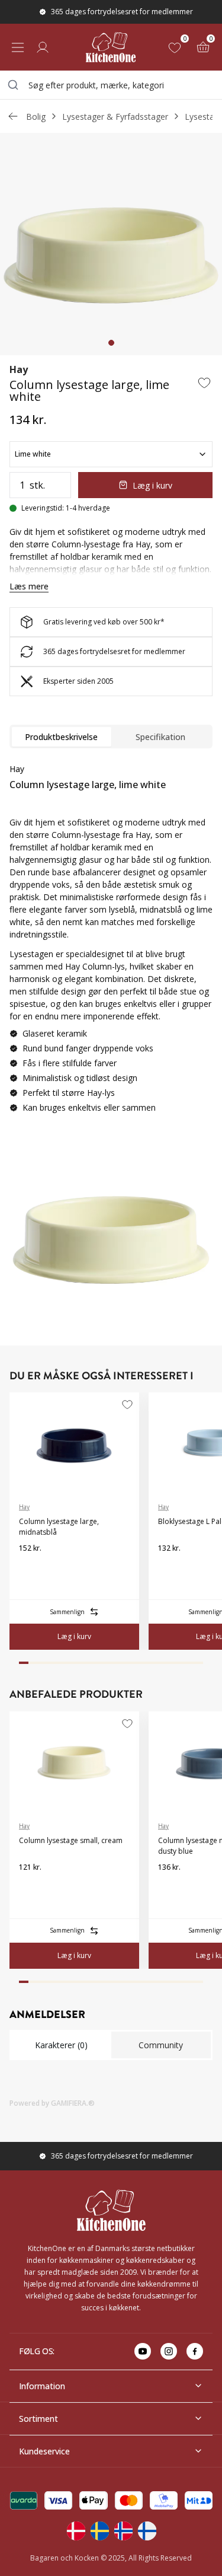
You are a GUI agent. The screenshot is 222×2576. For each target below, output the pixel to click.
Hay (19, 369)
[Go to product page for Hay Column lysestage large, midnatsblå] (74, 1443)
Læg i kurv (152, 485)
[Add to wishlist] (204, 382)
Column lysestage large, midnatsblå (59, 1527)
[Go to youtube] (143, 2351)
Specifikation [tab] (160, 737)
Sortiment (38, 2419)
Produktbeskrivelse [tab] (61, 737)
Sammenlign (67, 1612)
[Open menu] (18, 47)
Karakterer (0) (61, 2045)
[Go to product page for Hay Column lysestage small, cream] (74, 1762)
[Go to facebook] (195, 2351)
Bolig (36, 117)
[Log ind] (43, 47)
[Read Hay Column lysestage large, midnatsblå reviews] (32, 1567)
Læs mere (29, 586)
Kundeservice (44, 2451)
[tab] (111, 343)
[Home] (111, 47)
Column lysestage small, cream (71, 1840)
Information (42, 2386)
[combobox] (111, 85)
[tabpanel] (111, 943)
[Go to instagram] (169, 2351)
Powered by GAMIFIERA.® (52, 2103)
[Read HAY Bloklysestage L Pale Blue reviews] (171, 1567)
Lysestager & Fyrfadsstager (115, 117)
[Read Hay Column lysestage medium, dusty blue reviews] (171, 1886)
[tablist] (111, 737)
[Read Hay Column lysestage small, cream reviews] (32, 1886)
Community (161, 2045)
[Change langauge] (76, 2531)
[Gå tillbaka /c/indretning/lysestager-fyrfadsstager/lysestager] (13, 116)
